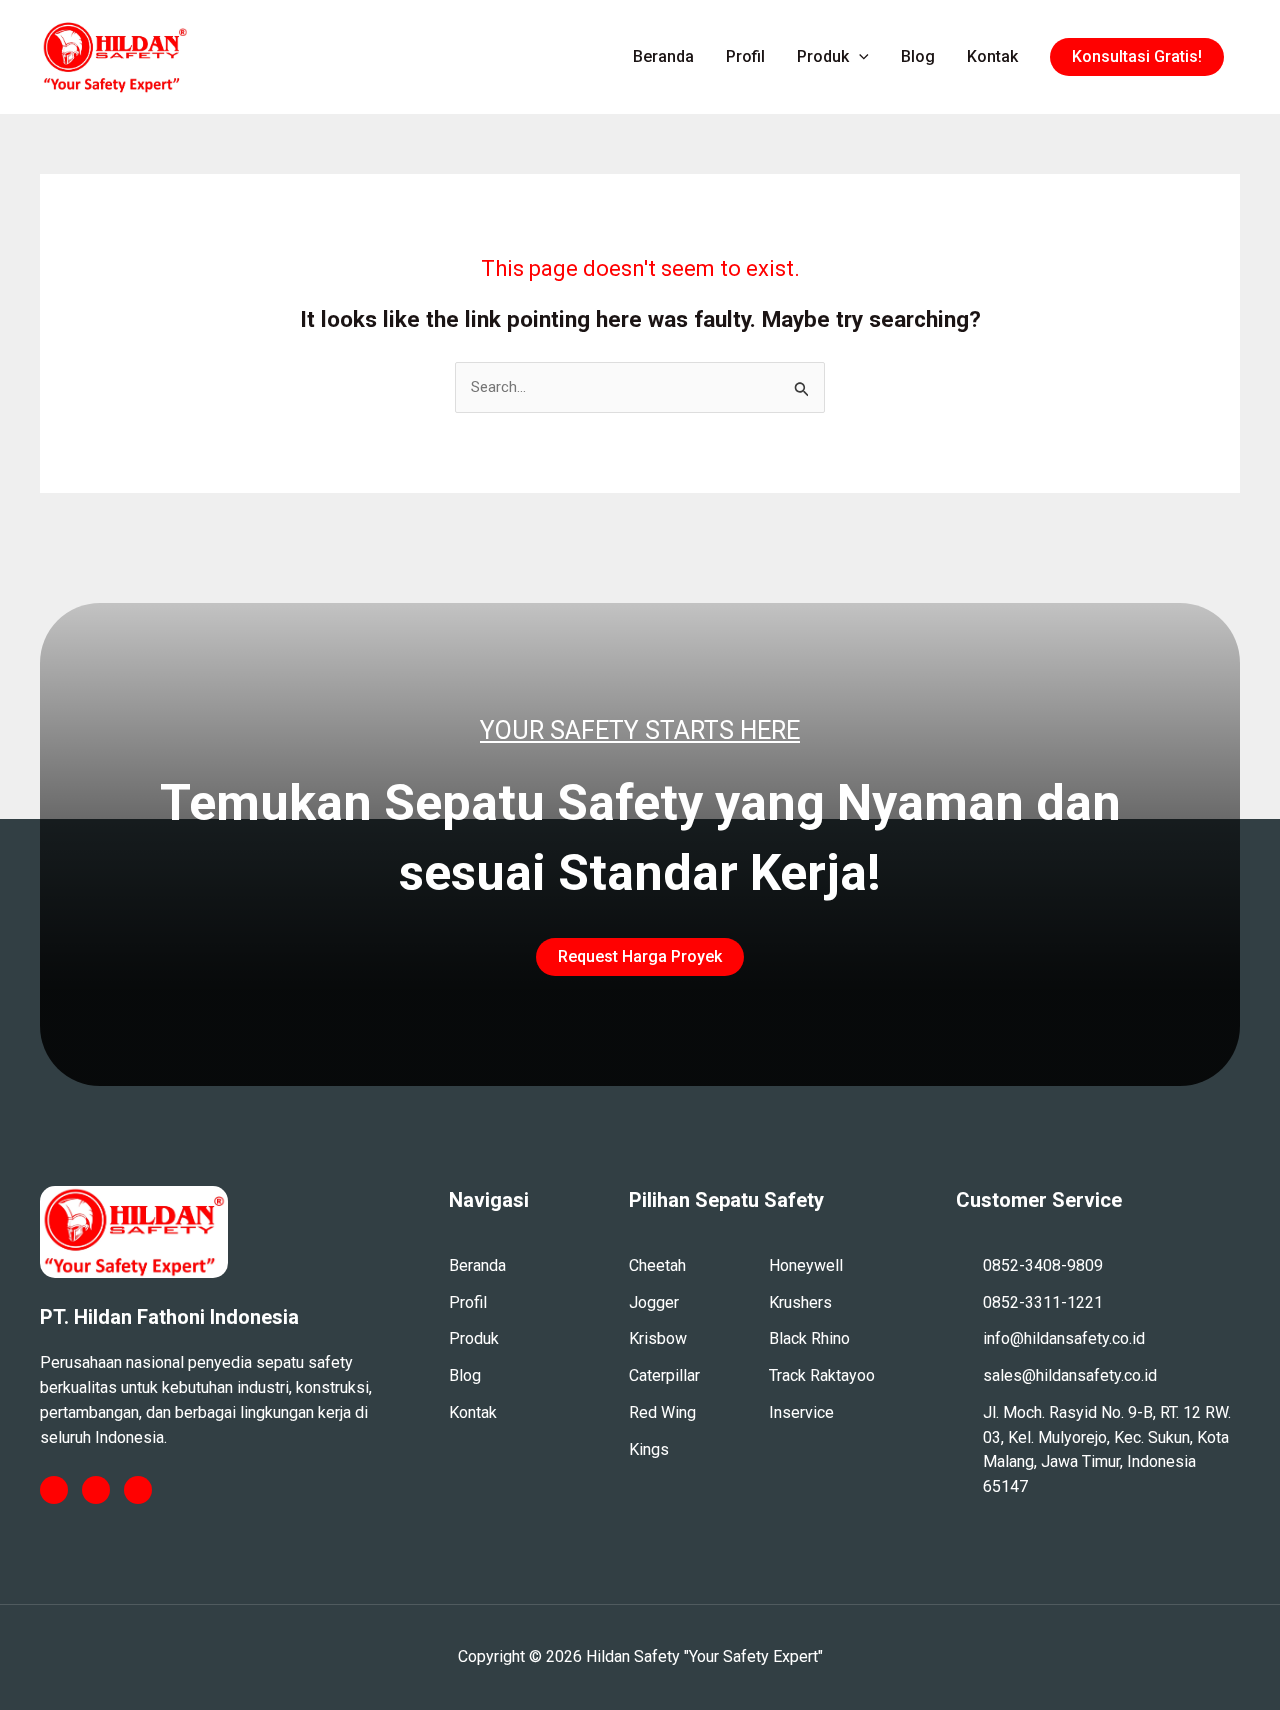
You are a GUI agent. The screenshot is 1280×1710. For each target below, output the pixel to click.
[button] (1137, 57)
